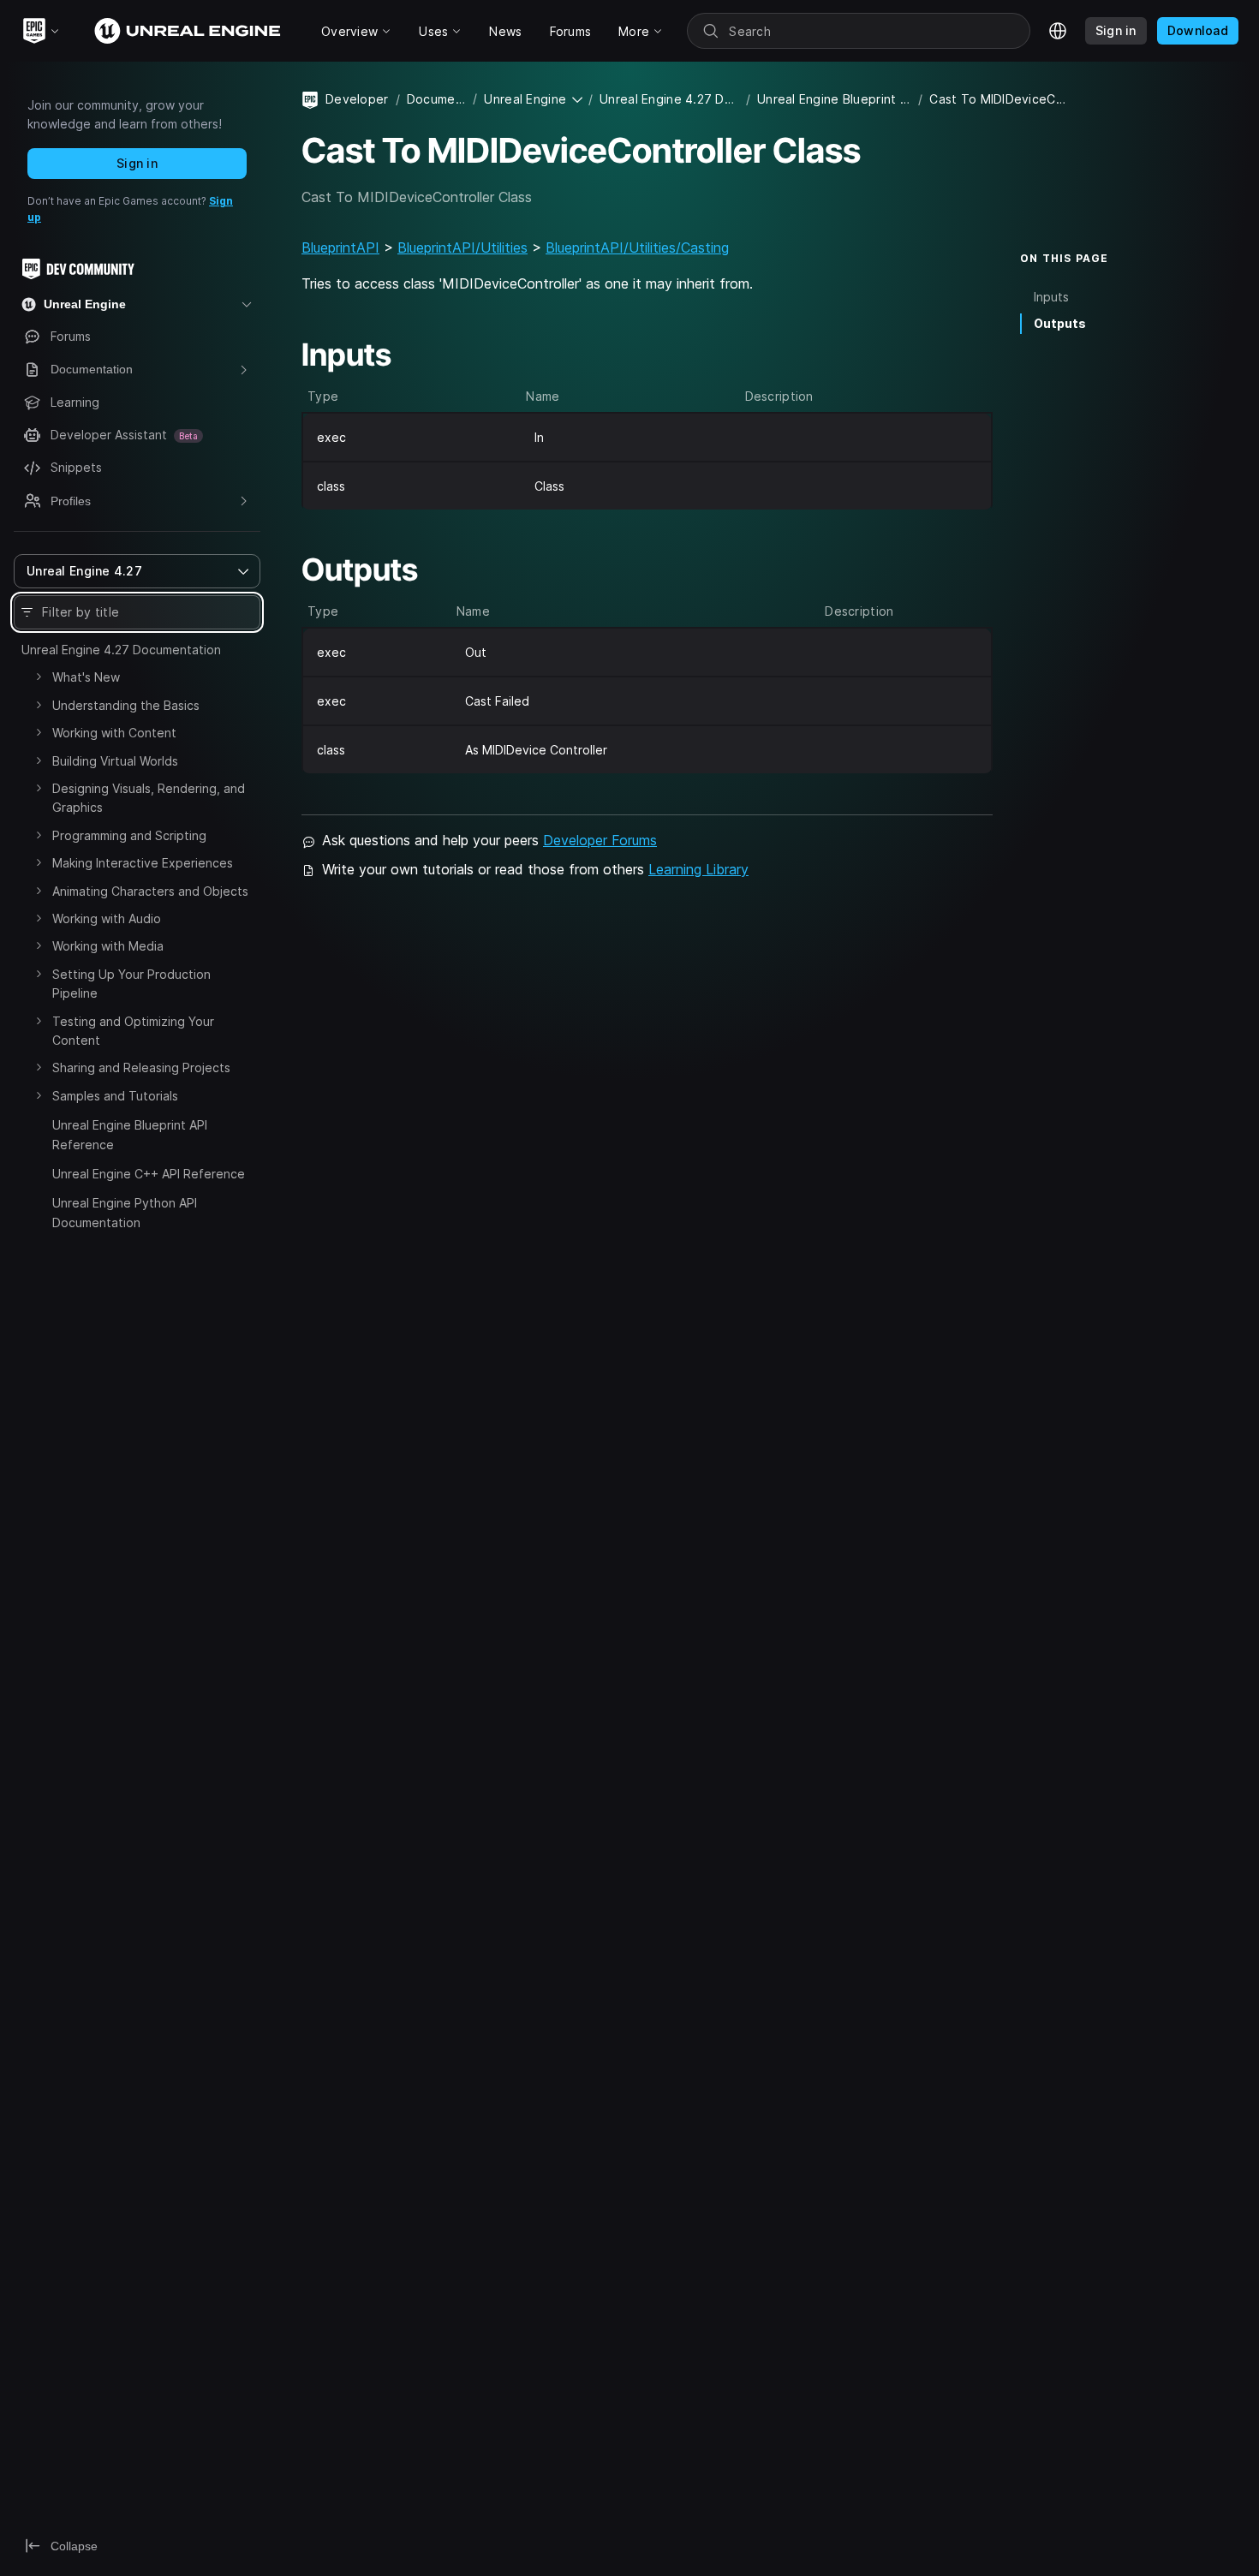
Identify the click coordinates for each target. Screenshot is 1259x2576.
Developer (357, 99)
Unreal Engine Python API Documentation (125, 1212)
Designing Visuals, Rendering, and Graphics (149, 798)
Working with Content (114, 733)
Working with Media (108, 946)
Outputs (1060, 323)
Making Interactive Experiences (143, 863)
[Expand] (39, 677)
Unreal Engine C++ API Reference (149, 1174)
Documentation (436, 99)
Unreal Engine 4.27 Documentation (121, 650)
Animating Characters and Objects (150, 891)
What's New (86, 677)
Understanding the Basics (126, 705)
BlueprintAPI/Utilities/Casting (637, 247)
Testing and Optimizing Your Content (133, 1031)
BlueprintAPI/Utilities (462, 247)
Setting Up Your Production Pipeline (131, 984)
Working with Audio (107, 918)
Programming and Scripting (129, 835)
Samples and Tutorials (115, 1096)
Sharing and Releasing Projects (141, 1067)
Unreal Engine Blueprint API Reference (130, 1134)
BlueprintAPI (340, 247)
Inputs (1051, 297)
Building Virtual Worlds (115, 761)
